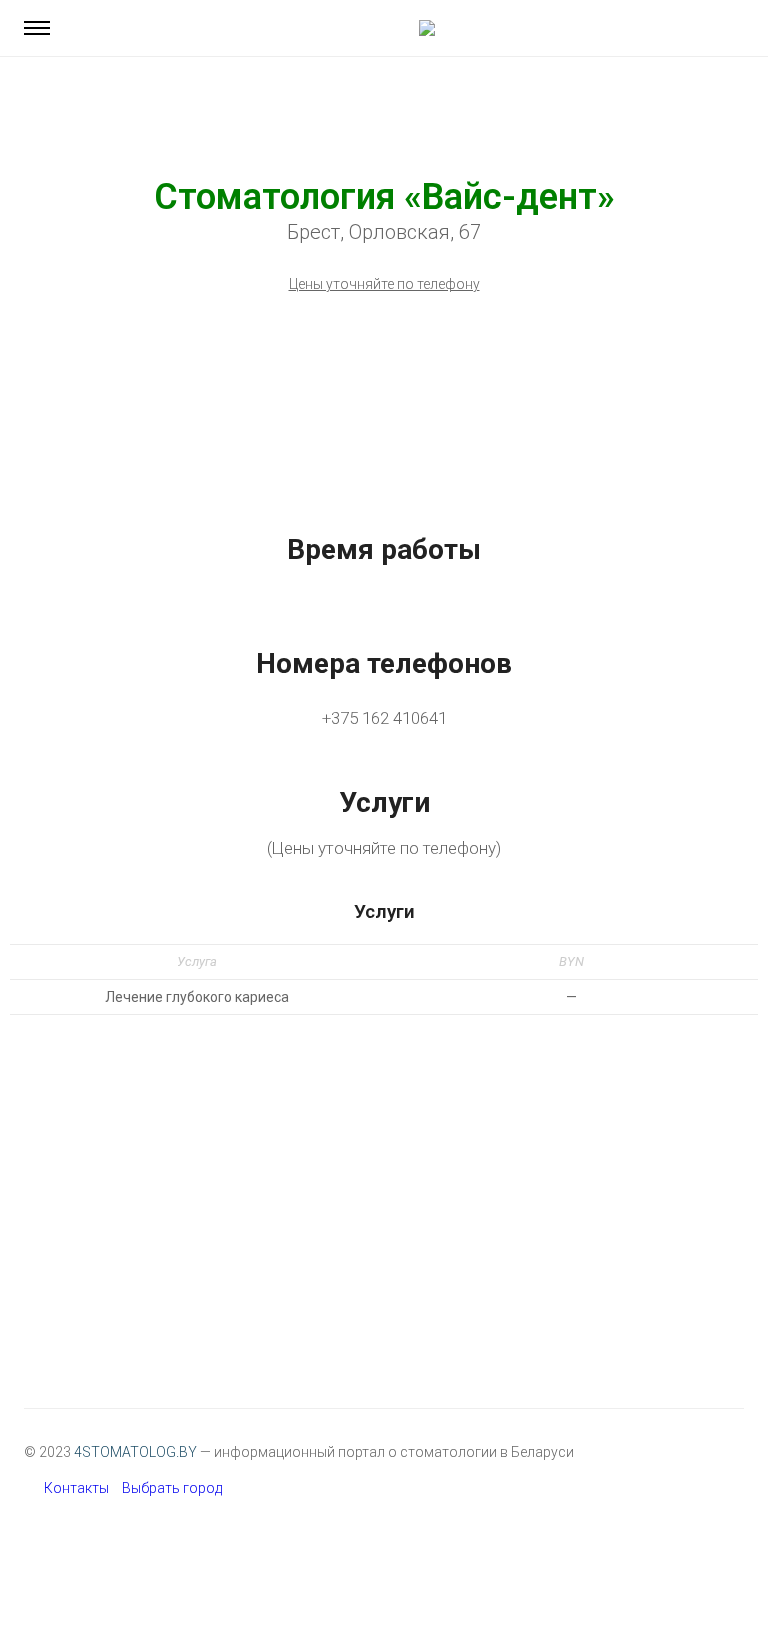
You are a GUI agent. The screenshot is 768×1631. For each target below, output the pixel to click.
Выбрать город (172, 1488)
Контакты (76, 1488)
